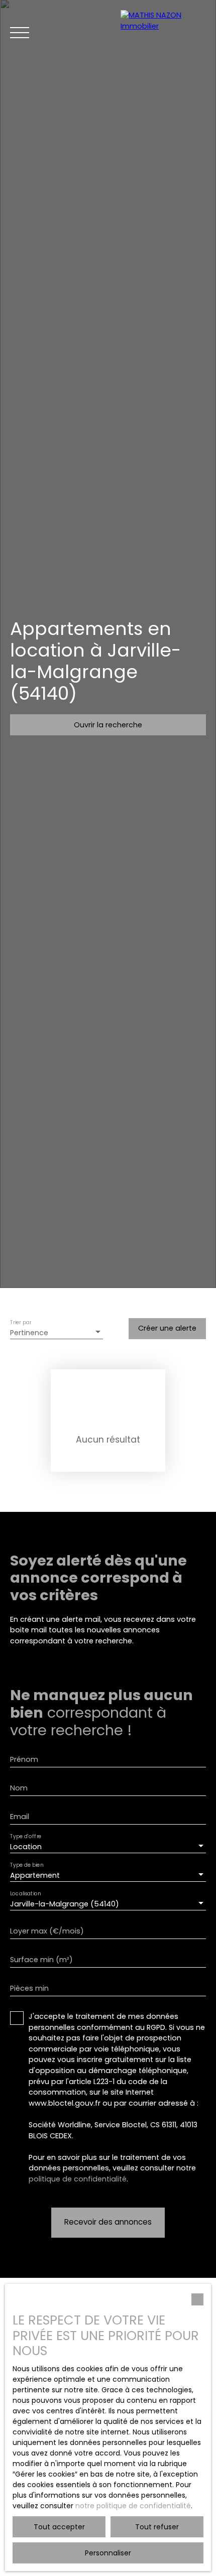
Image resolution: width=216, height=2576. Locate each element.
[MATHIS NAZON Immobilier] (163, 33)
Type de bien (27, 1865)
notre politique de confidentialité (133, 2506)
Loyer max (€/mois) (47, 1931)
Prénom (24, 1759)
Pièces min (29, 1988)
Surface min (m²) (41, 1960)
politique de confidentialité (78, 2179)
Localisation (25, 1894)
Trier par (21, 1323)
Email (20, 1817)
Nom (19, 1788)
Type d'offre (26, 1837)
